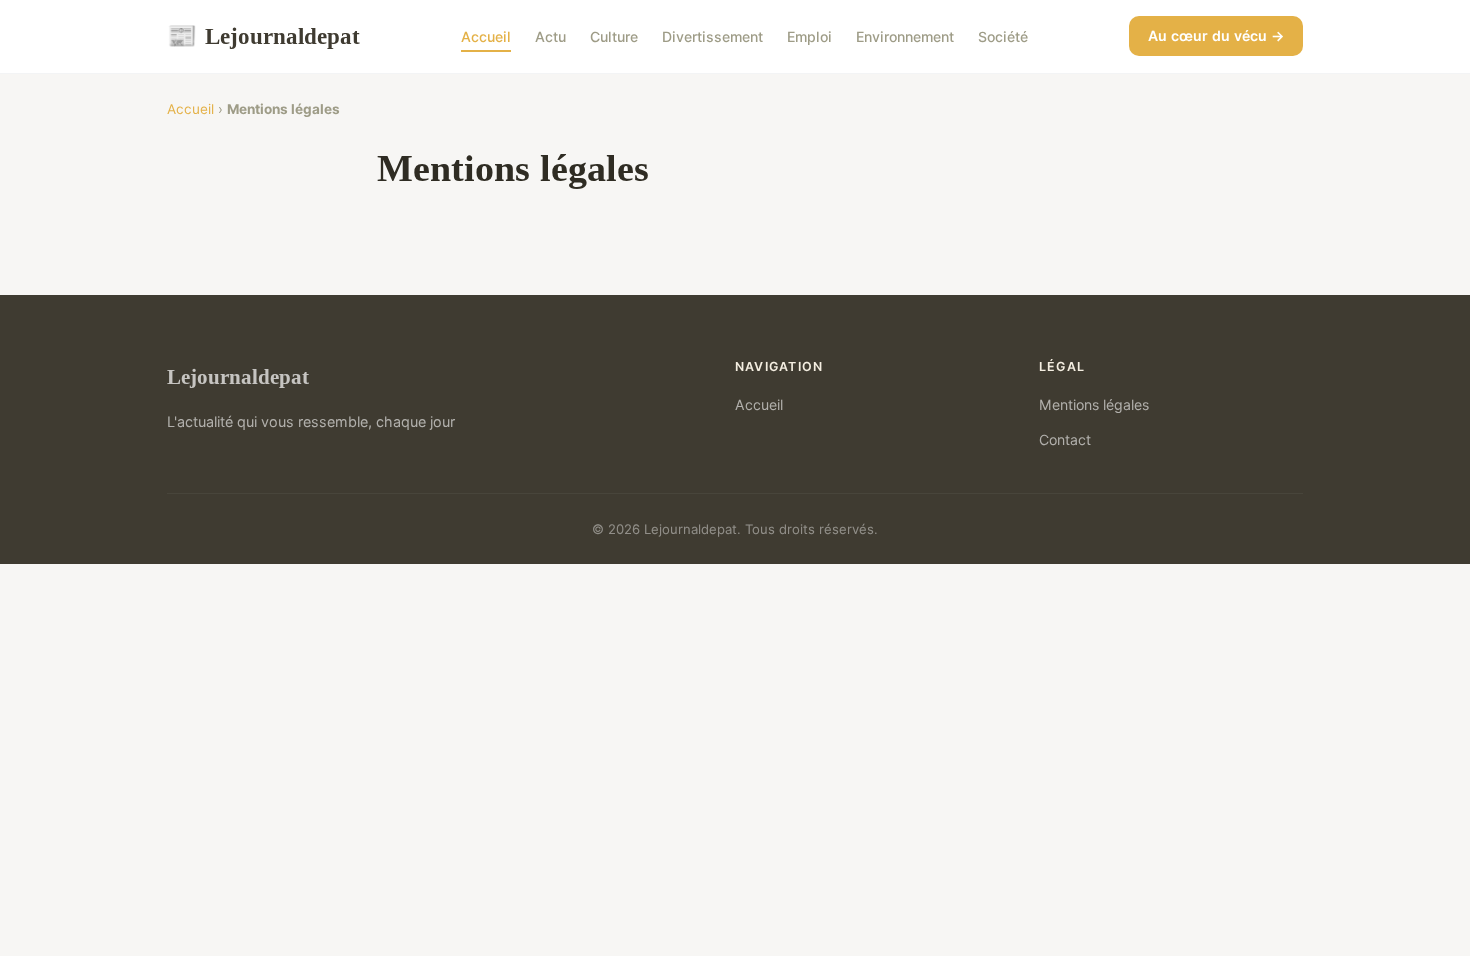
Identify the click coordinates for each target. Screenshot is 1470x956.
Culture (614, 36)
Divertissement (712, 36)
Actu (550, 36)
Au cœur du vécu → (1216, 35)
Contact (1065, 439)
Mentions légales (1094, 404)
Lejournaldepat (263, 36)
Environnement (905, 36)
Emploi (809, 36)
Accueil (486, 36)
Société (1003, 36)
